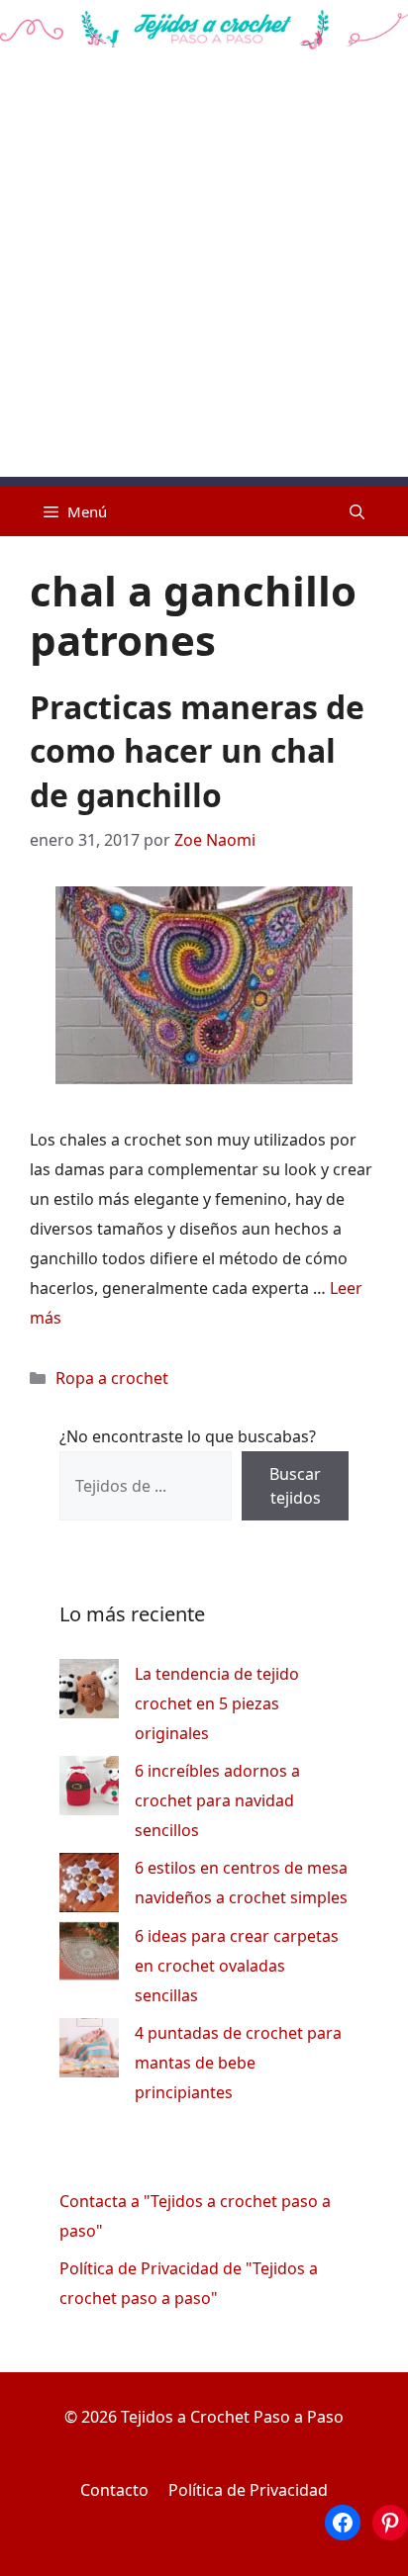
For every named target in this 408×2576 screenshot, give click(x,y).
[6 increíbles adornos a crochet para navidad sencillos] (89, 1790)
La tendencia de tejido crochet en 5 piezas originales (217, 1703)
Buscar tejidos (295, 1486)
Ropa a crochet (112, 1378)
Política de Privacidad (248, 2490)
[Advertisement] (204, 273)
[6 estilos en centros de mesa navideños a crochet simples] (89, 1887)
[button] (357, 511)
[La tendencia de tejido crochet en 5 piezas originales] (89, 1693)
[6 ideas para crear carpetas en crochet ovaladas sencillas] (89, 1955)
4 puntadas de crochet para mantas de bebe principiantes (238, 2063)
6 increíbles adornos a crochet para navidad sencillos (217, 1800)
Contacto (114, 2490)
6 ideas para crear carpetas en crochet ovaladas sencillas (237, 1966)
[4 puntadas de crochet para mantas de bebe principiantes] (89, 2052)
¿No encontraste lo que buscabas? (188, 1436)
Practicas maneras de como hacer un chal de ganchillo (197, 751)
